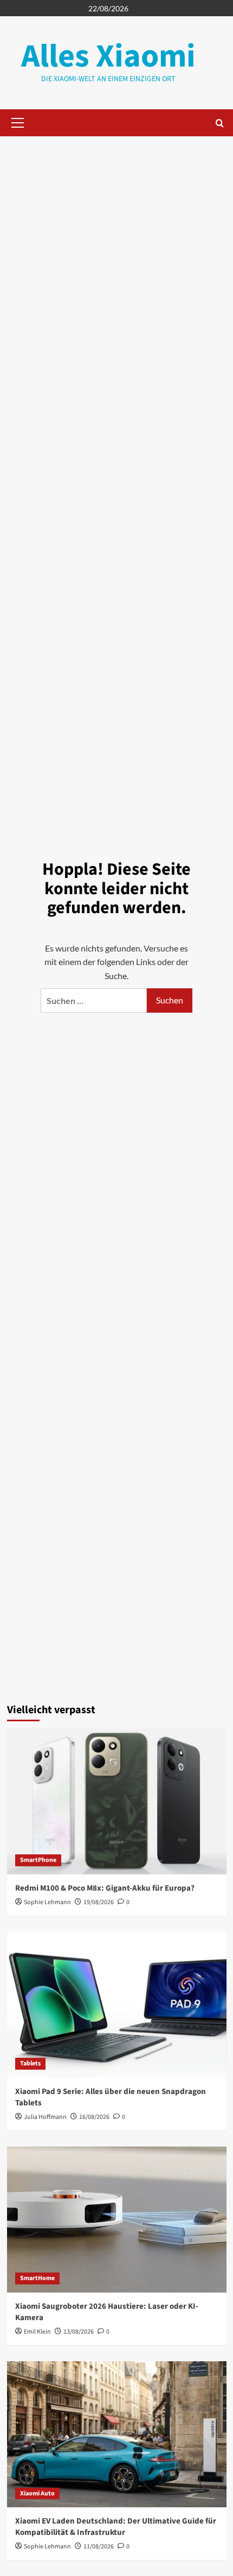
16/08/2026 (94, 2117)
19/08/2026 (99, 1902)
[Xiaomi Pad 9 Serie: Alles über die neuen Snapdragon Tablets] (117, 2005)
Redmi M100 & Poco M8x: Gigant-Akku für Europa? (105, 1888)
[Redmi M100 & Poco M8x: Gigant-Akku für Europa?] (117, 1801)
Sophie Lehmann (47, 1902)
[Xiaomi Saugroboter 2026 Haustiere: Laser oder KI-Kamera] (117, 2220)
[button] (16, 123)
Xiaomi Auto (37, 2494)
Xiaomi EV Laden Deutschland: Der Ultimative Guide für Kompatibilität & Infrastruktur (116, 2527)
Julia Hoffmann (45, 2117)
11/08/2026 (99, 2547)
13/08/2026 (79, 2332)
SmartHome (37, 2278)
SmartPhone (38, 1860)
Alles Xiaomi (108, 57)
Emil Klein (37, 2332)
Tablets (30, 2063)
